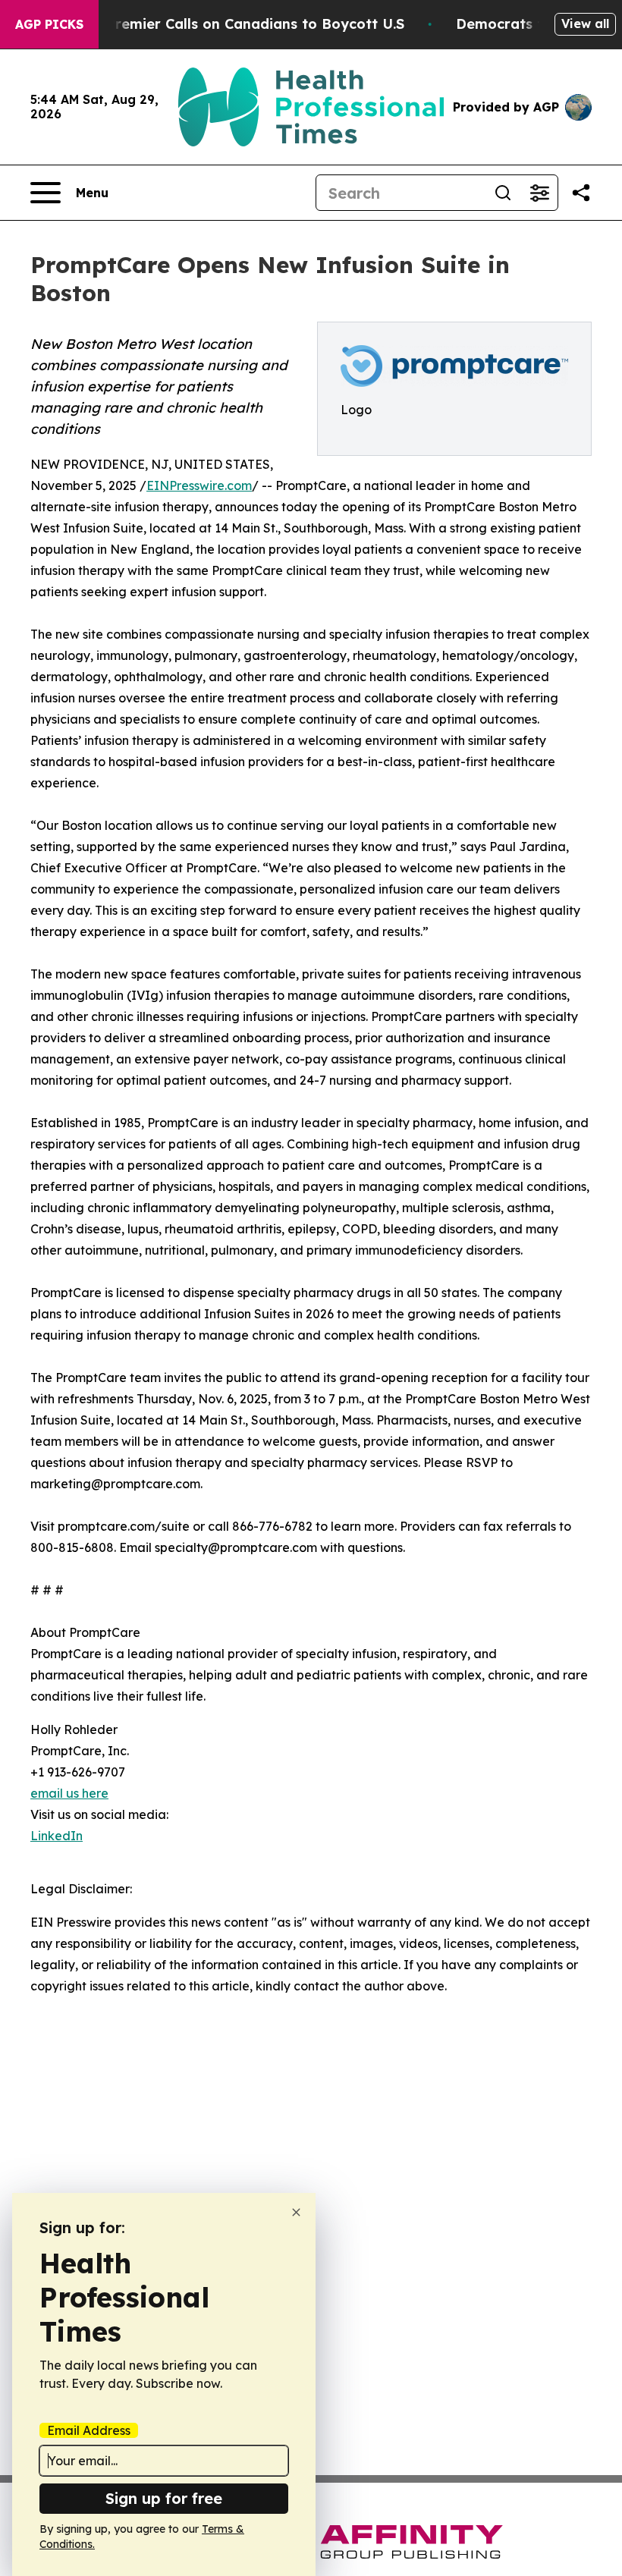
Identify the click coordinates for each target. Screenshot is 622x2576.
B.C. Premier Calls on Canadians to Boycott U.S (240, 24)
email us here (69, 1793)
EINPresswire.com (199, 485)
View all (585, 24)
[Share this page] (581, 193)
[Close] (296, 2212)
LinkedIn (57, 1836)
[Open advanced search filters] (539, 193)
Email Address (89, 2430)
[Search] (503, 193)
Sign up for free (164, 2498)
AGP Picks (49, 24)
